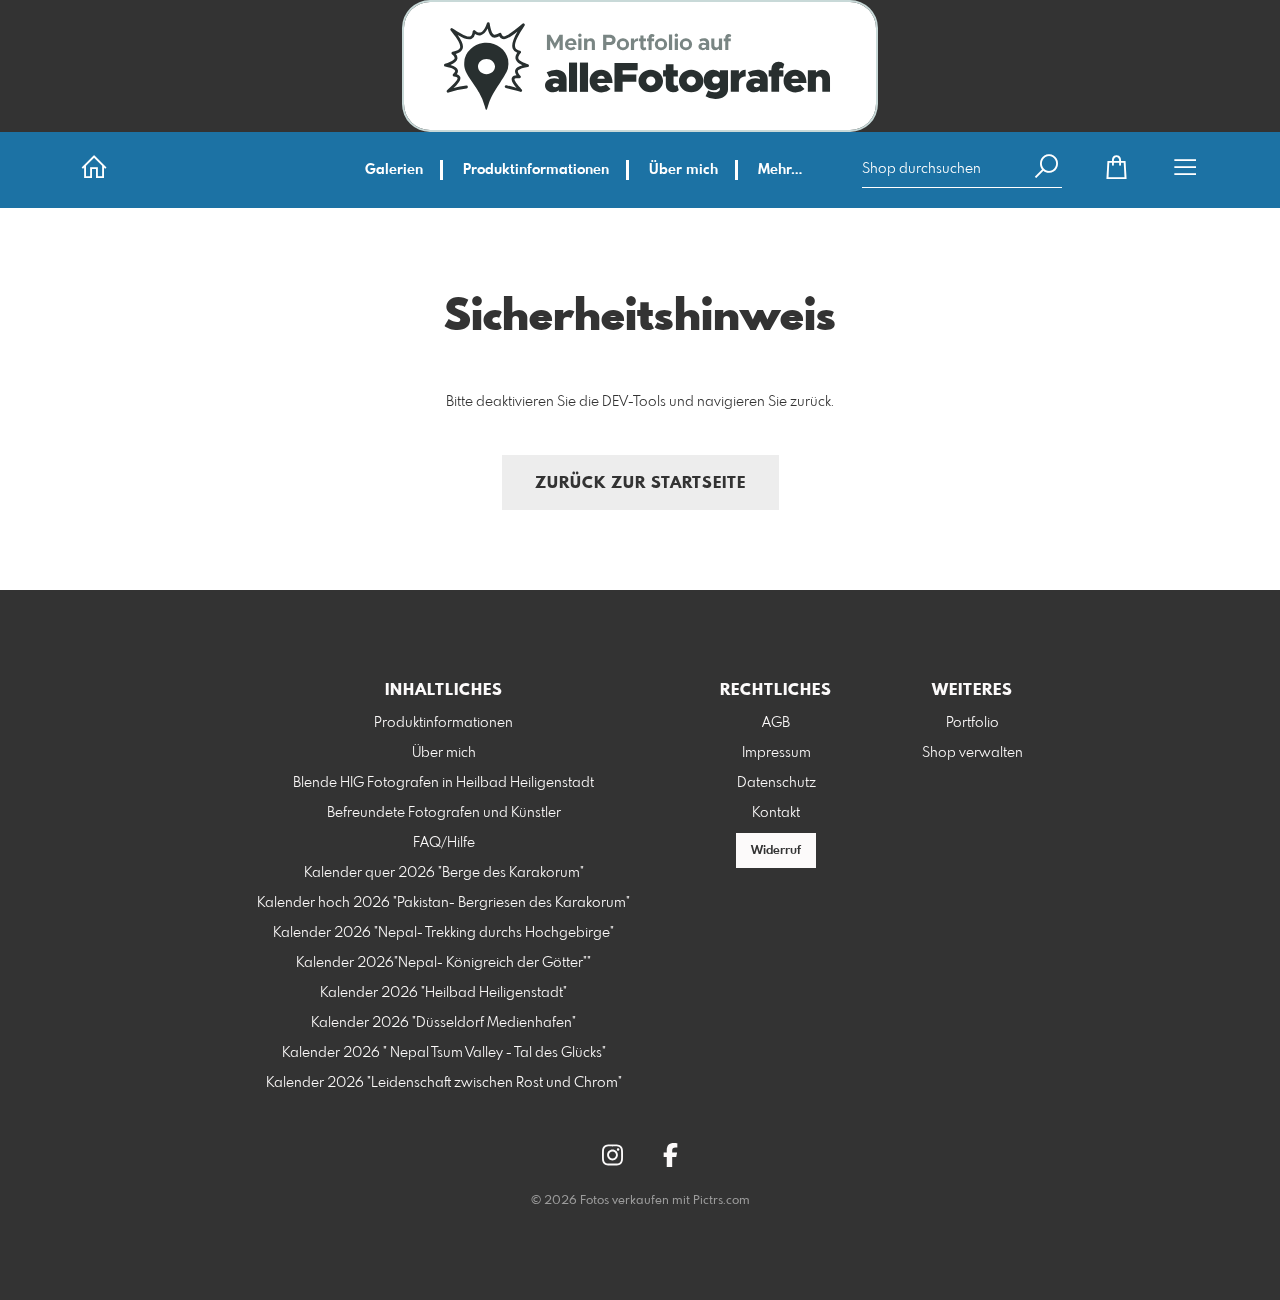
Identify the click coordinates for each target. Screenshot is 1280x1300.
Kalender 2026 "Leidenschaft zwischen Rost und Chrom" (444, 1083)
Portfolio (972, 723)
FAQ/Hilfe (444, 843)
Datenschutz (776, 783)
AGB (776, 723)
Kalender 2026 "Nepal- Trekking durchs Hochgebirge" (443, 933)
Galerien (394, 170)
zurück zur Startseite (640, 483)
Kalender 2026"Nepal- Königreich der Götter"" (443, 963)
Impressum (776, 753)
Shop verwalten (972, 753)
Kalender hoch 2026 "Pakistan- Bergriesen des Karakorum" (443, 903)
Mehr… (780, 170)
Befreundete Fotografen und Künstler (444, 813)
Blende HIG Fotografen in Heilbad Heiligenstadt (443, 783)
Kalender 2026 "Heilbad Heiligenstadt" (443, 993)
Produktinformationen (536, 170)
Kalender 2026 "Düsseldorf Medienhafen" (443, 1023)
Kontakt (776, 813)
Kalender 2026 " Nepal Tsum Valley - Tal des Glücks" (444, 1053)
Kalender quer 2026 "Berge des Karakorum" (444, 873)
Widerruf (776, 851)
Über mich (683, 170)
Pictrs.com (721, 1201)
